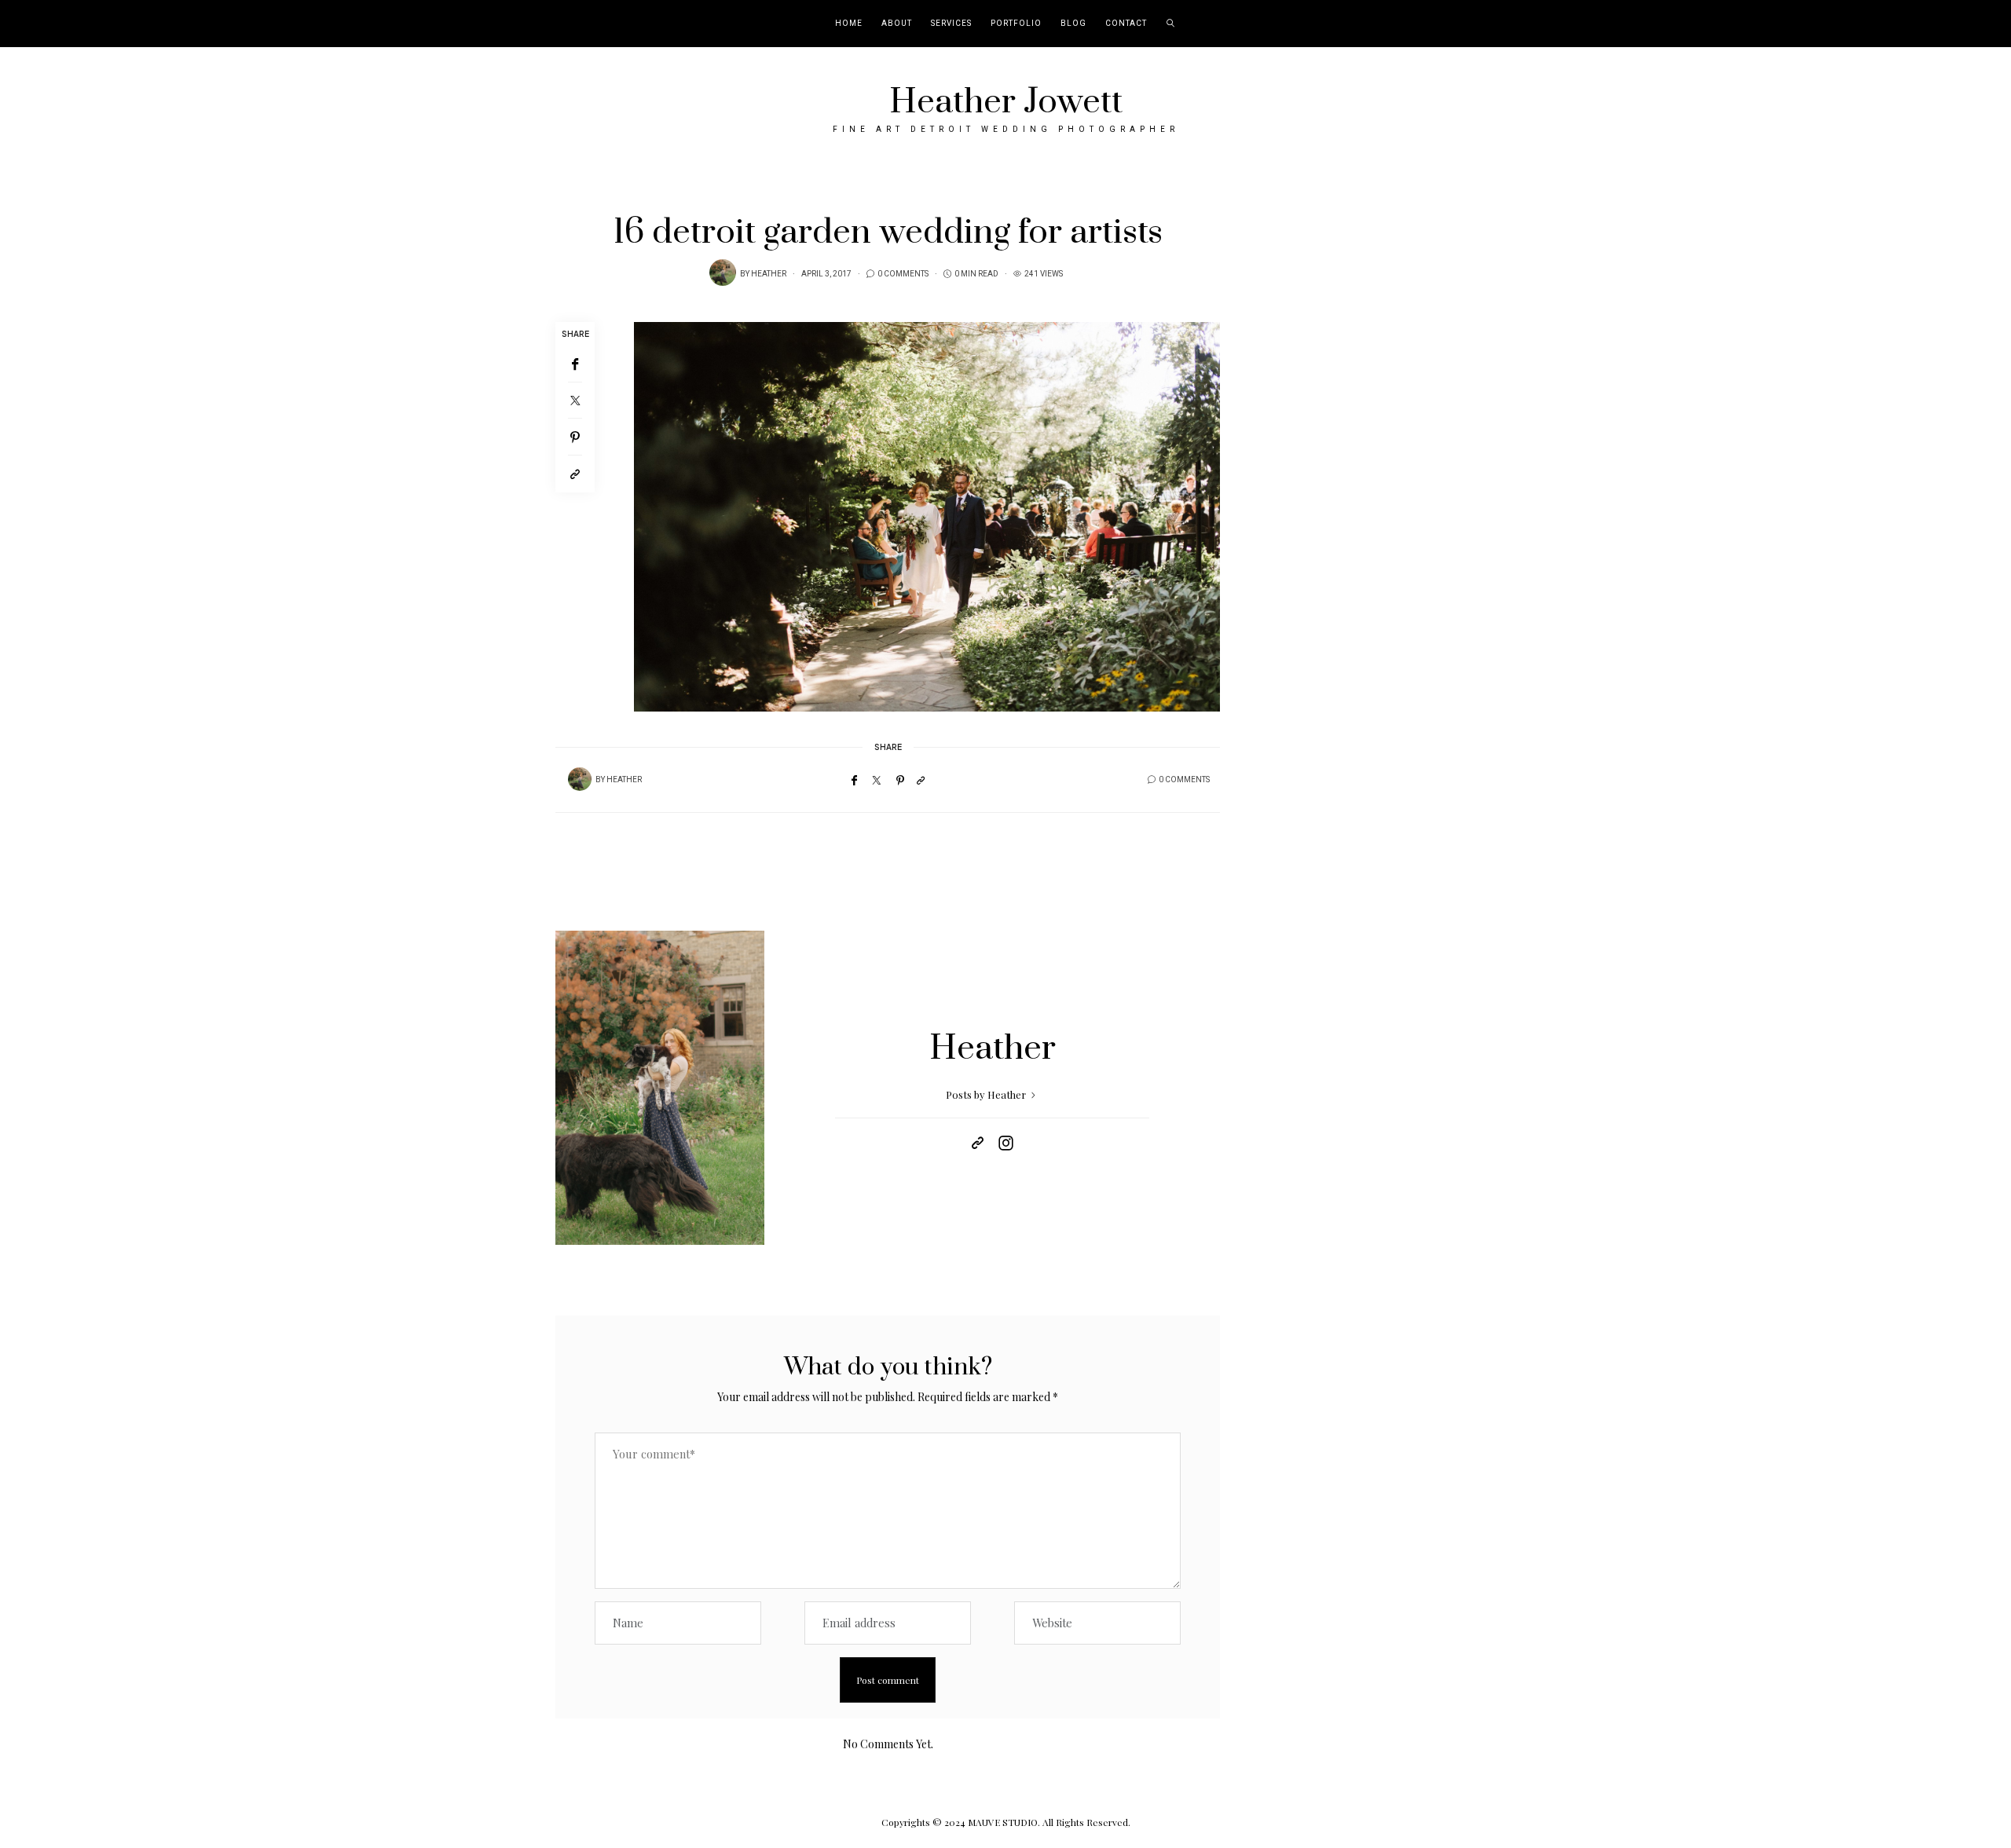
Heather (769, 274)
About (897, 24)
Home (849, 24)
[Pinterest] (575, 437)
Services (951, 24)
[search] (1171, 24)
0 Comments (903, 274)
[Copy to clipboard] (575, 474)
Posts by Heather (987, 1094)
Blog (1073, 24)
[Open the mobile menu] (1978, 24)
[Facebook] (575, 364)
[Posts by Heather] (723, 273)
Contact (1126, 24)
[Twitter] (575, 401)
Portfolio (1016, 24)
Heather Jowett (1006, 102)
